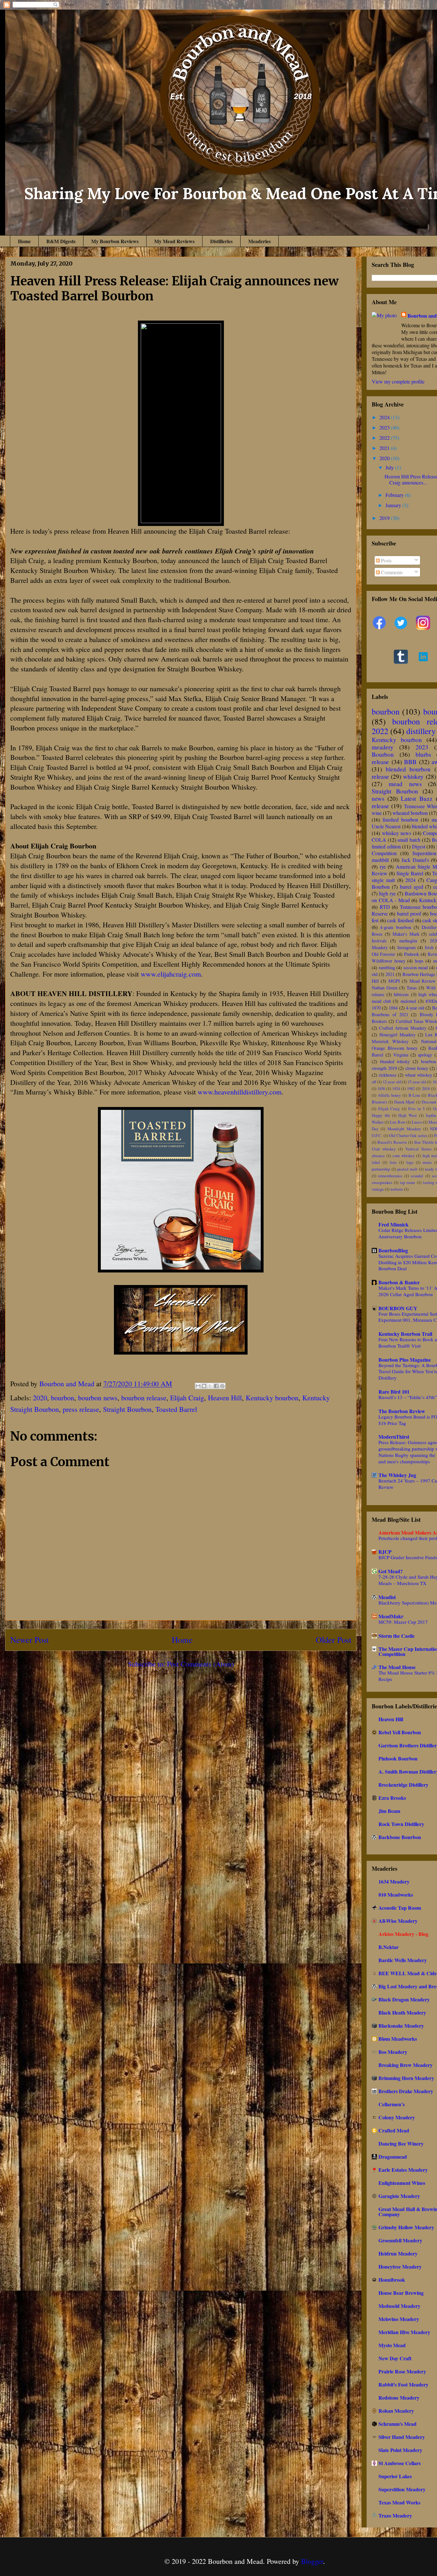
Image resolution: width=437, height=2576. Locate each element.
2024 (385, 417)
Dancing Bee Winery (401, 2143)
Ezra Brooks (392, 1798)
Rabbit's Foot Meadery (403, 2384)
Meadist (387, 1597)
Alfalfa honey (389, 1095)
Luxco (417, 1122)
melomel (408, 1001)
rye (383, 866)
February (395, 495)
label (376, 1162)
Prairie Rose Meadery (402, 2371)
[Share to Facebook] (216, 1386)
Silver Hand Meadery (402, 2437)
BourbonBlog (393, 1250)
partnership (381, 1169)
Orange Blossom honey (395, 1048)
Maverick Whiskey (390, 1041)
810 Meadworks (396, 1895)
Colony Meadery (397, 2117)
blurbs (423, 754)
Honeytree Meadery (400, 2267)
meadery (383, 747)
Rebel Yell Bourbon (400, 1732)
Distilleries (221, 241)
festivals (379, 941)
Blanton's (379, 1102)
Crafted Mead (394, 2130)
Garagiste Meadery (399, 2196)
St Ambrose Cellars (400, 2463)
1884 (393, 1008)
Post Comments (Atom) (200, 1664)
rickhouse (388, 1075)
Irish (429, 947)
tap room (407, 1182)
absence (378, 1156)
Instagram (406, 947)
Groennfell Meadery (400, 2240)
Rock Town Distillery (401, 1824)
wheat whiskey (419, 1075)
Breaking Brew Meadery (405, 2065)
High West (408, 1115)
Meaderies (259, 241)
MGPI (394, 981)
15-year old (417, 1082)
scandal (417, 1176)
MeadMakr (391, 1616)
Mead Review (422, 981)
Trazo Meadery (395, 2515)
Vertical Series (418, 1149)
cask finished (400, 920)
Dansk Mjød (404, 1102)
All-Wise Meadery (398, 1921)
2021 (385, 448)
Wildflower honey (389, 961)
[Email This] (198, 1386)
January (394, 505)
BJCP (385, 1552)
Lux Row (397, 1122)
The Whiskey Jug (397, 1475)
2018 (426, 1088)
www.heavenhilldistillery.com (240, 1092)
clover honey (417, 1068)
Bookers (379, 1021)
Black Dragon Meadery (404, 1999)
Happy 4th (381, 1115)
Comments (391, 572)
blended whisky (395, 1061)
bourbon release (144, 1398)
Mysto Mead (392, 2345)
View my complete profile (398, 381)
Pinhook (412, 954)
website (397, 1189)
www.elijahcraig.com (171, 974)
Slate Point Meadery (400, 2450)
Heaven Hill (225, 1398)
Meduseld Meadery (399, 2306)
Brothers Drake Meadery (406, 2091)
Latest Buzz (417, 798)
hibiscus (401, 994)
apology (425, 1055)
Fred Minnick (393, 1224)
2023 (385, 427)
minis (427, 1162)
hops (419, 961)
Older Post (334, 1640)
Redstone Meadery (399, 2398)
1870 (376, 1008)
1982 (411, 1088)
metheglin (408, 941)
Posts (386, 560)
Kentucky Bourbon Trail (405, 1334)
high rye (387, 893)
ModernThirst (394, 1437)
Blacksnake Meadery (401, 2026)
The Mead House (397, 1667)
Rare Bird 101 (394, 1392)
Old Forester (383, 954)
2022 (385, 438)
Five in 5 (416, 1109)
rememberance (390, 1176)
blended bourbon (408, 769)
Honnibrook (392, 2280)
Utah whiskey (384, 1149)
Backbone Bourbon (400, 1837)
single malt (383, 880)
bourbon (63, 1398)
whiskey (413, 776)
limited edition (386, 846)
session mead (416, 967)
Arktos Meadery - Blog (403, 1934)
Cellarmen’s (392, 2104)
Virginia (401, 1055)
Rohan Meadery (396, 2411)
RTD (385, 907)
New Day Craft (395, 2358)
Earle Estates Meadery (403, 2170)
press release (81, 1409)
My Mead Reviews (174, 241)
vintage (378, 1189)
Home (24, 241)
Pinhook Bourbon (398, 1758)
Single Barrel (410, 873)
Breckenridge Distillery (403, 1785)
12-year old (392, 1082)
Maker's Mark (406, 934)
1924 (396, 1088)
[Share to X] (210, 1386)
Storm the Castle (397, 1636)
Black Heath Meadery (402, 2012)
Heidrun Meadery (398, 2253)
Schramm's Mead (397, 2424)
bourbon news (98, 1398)
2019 (385, 518)
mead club (381, 1001)
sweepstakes (382, 1182)
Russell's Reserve (392, 1142)
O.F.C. (377, 1135)
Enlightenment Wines (402, 2183)
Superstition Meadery (402, 2489)
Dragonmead (393, 2157)
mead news (405, 784)
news (378, 798)
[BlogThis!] (204, 1386)
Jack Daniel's (415, 860)
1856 (381, 1088)
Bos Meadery (393, 2052)
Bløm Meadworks (398, 2039)
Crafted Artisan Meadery (403, 1028)
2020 (40, 1398)
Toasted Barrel (176, 1409)
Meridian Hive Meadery (404, 2332)
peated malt (407, 1169)
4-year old (415, 1008)
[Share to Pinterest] (222, 1386)
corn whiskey (404, 1156)
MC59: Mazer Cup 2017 (403, 1622)
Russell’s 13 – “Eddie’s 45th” (408, 1397)
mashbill (380, 860)
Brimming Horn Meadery (406, 2078)
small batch (409, 840)
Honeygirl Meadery (397, 1035)
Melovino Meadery (399, 2319)
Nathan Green (385, 988)
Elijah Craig (187, 1398)
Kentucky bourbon (272, 1398)
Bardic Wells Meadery (403, 1960)
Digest (419, 846)
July (390, 467)
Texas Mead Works (399, 2502)
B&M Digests (61, 241)
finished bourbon (400, 820)
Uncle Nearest (386, 826)
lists (393, 1162)
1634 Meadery (394, 1881)
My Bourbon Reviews (115, 241)
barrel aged (412, 887)
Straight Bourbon (127, 1409)
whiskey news (397, 833)
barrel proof (409, 913)
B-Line (414, 1095)
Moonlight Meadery (404, 1129)
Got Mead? (391, 1571)
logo (410, 1162)
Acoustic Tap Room (400, 1908)
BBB (410, 762)
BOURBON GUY (398, 1308)
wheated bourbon (410, 813)
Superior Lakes (395, 2476)
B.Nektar (389, 1947)
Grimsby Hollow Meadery (406, 2227)
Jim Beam (389, 1811)
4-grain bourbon (395, 927)
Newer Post (29, 1640)
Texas (412, 988)
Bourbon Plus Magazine (405, 1360)
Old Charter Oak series (408, 1135)
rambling (387, 967)
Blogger (312, 2561)
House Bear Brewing (401, 2293)
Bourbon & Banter (399, 1282)
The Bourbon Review (402, 1411)
